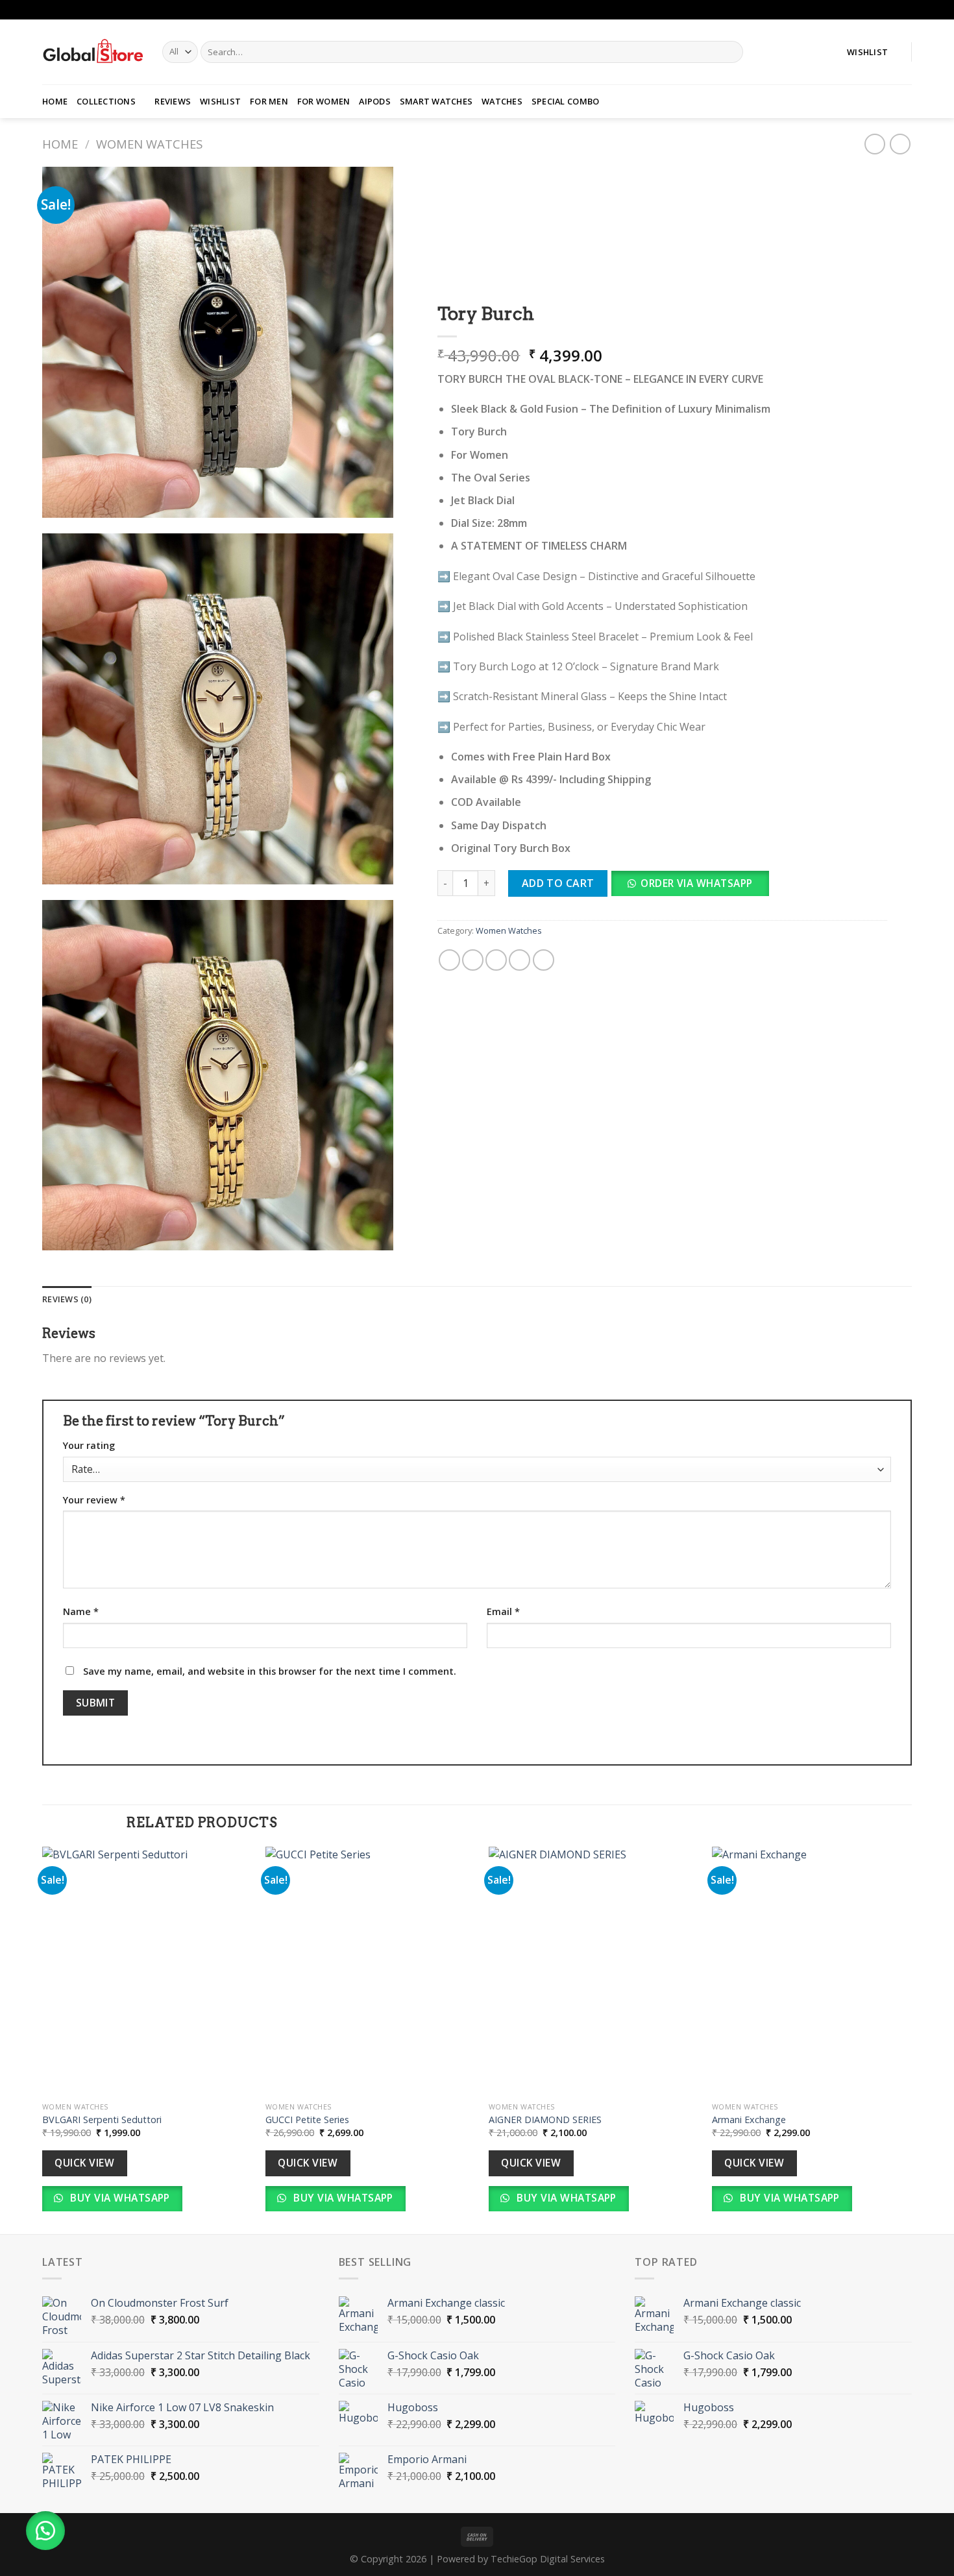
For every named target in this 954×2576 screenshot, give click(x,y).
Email (503, 1611)
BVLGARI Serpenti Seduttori (102, 2120)
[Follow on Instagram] (905, 10)
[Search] (731, 52)
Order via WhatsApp (696, 883)
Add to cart (557, 883)
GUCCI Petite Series (307, 2120)
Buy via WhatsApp (119, 2198)
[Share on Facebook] (449, 960)
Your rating (89, 1445)
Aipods (375, 101)
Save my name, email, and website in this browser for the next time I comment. (270, 1671)
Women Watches (149, 144)
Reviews (173, 101)
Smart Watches (436, 101)
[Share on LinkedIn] (543, 960)
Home (55, 101)
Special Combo (565, 101)
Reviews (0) (67, 1299)
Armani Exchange (749, 2120)
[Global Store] (92, 52)
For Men (269, 101)
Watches (502, 101)
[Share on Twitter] (473, 960)
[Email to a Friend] (496, 960)
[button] (694, 888)
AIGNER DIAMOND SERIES (545, 2120)
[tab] (67, 1299)
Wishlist (220, 101)
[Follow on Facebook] (893, 10)
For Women (324, 101)
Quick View (84, 2163)
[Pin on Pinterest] (520, 960)
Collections (106, 101)
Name (81, 1611)
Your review (94, 1500)
